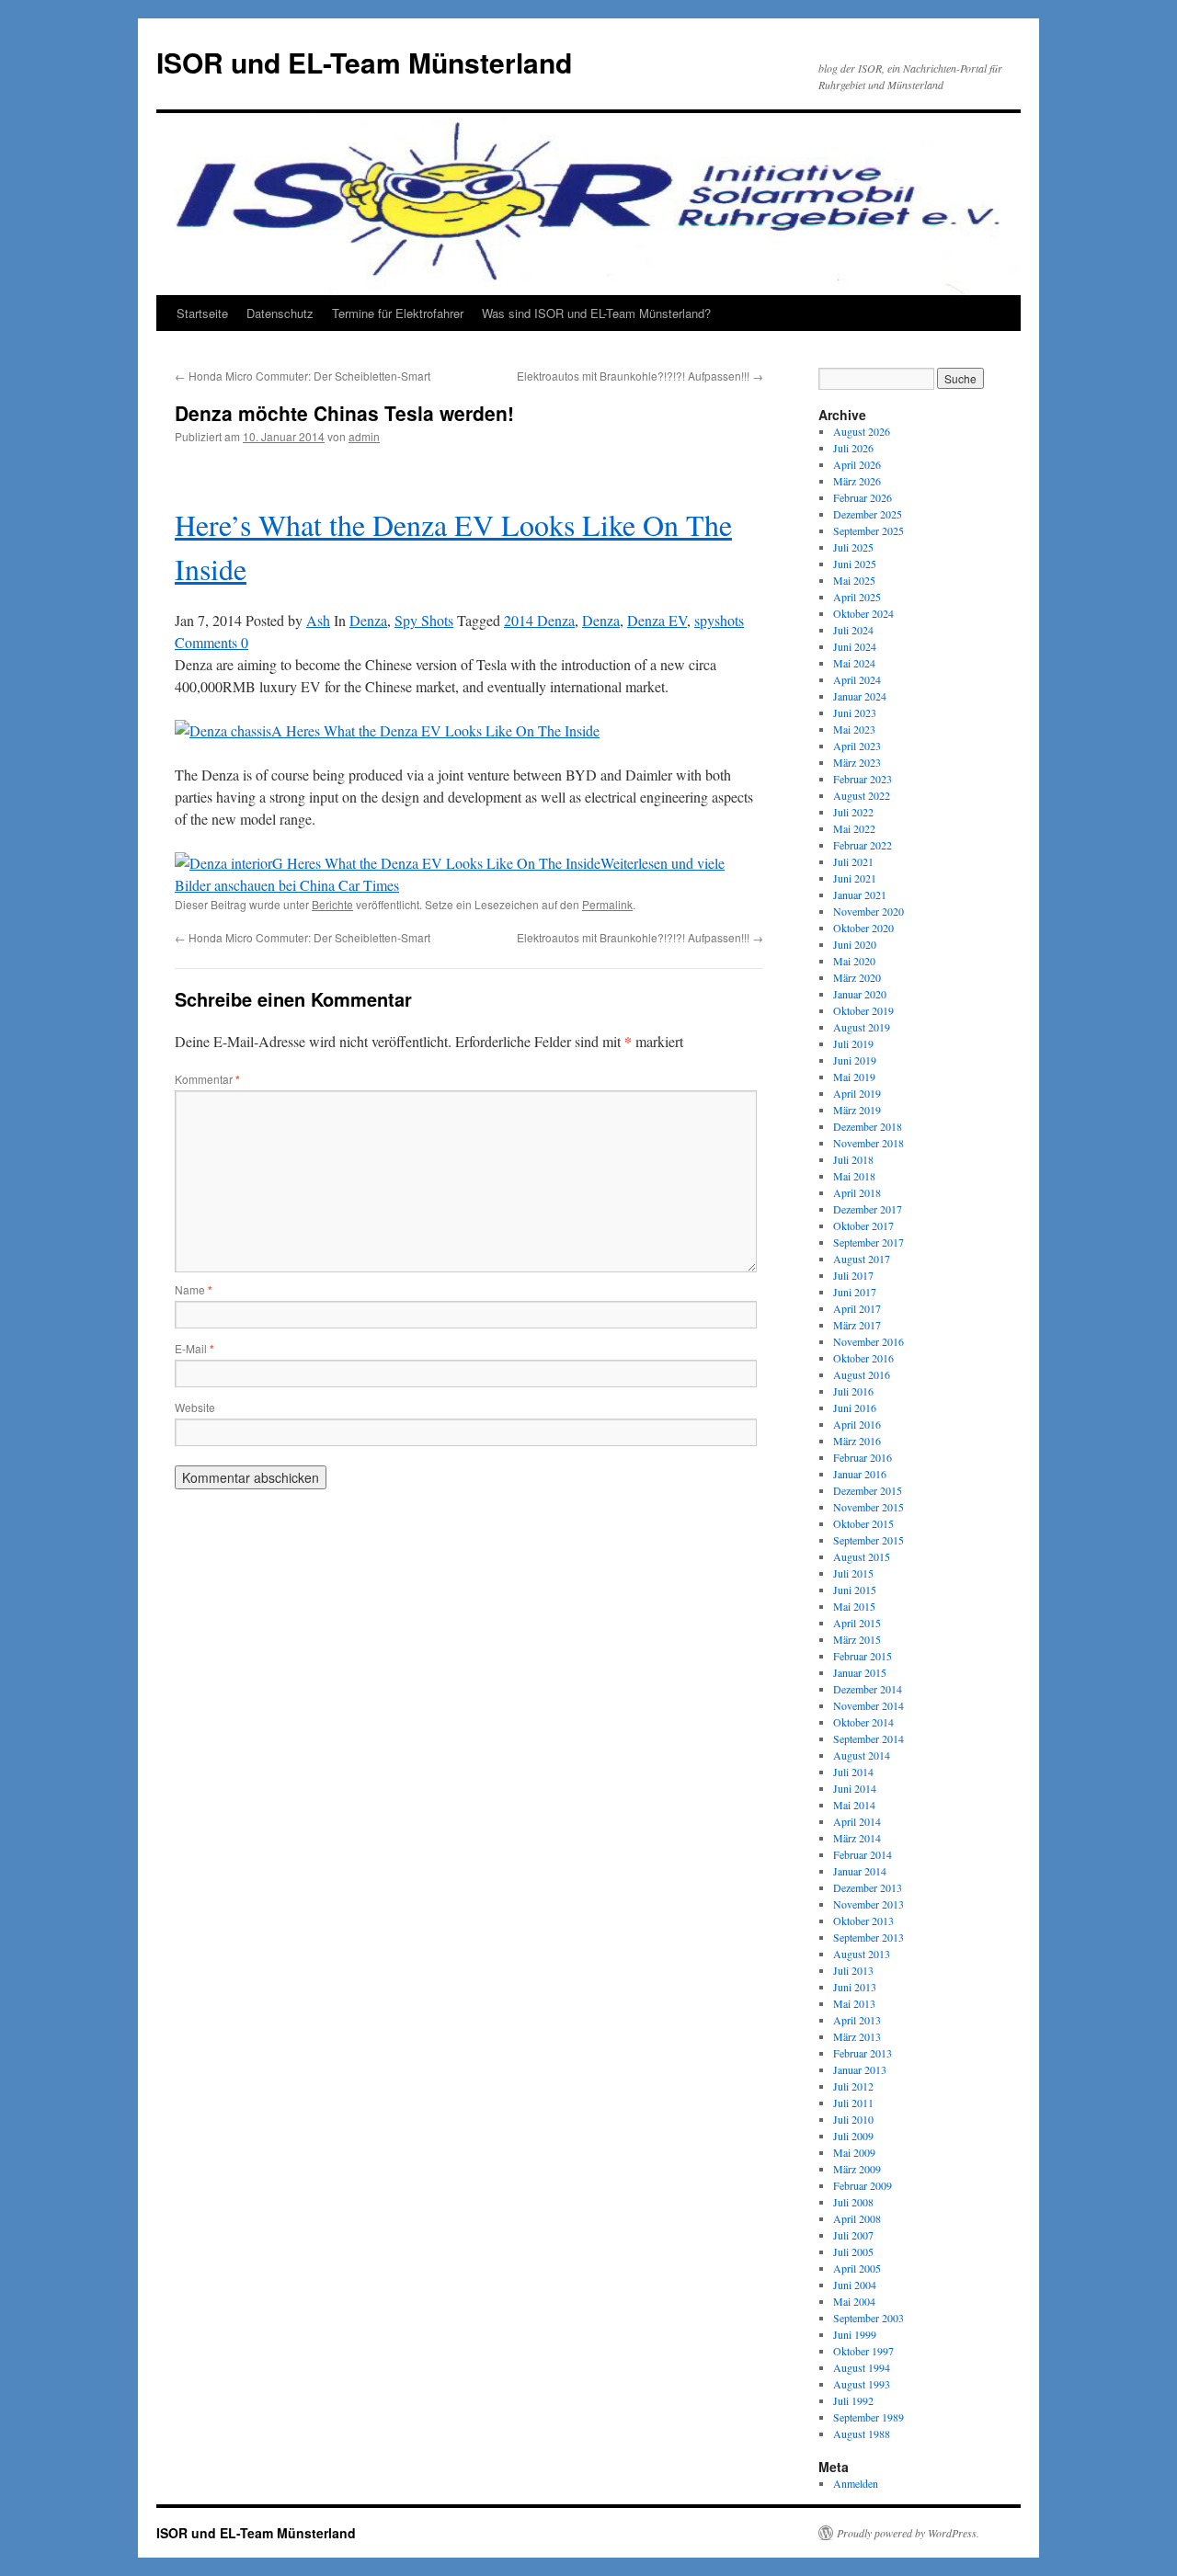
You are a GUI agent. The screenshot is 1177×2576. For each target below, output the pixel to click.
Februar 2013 (863, 2053)
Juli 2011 (853, 2103)
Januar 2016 (860, 1474)
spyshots (719, 620)
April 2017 (857, 1308)
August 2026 (862, 431)
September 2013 (868, 1937)
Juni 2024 (855, 646)
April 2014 (857, 1821)
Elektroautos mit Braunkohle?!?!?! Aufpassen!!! (640, 376)
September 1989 (868, 2417)
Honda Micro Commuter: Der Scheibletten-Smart (303, 376)
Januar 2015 (860, 1672)
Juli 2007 (853, 2235)
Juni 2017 (855, 1292)
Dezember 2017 (868, 1209)
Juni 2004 (855, 2285)
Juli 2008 (853, 2202)
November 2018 (868, 1143)
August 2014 (862, 1755)
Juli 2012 (853, 2086)
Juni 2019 (855, 1060)
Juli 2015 (853, 1573)
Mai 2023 (854, 729)
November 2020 (868, 911)
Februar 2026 (863, 497)
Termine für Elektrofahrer (398, 313)
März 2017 (857, 1325)
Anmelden (856, 2483)
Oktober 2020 (863, 928)
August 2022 (862, 795)
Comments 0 (211, 642)
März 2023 (857, 762)
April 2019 (857, 1093)
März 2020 (857, 977)
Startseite (202, 313)
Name (194, 1289)
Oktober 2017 (863, 1225)
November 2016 (868, 1341)
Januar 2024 (860, 696)
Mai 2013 (854, 2003)
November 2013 (868, 1904)
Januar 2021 (860, 895)
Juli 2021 (853, 861)
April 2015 (857, 1623)
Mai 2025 (854, 580)
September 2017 (868, 1242)
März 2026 (857, 481)
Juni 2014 (855, 1788)
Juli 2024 (853, 630)
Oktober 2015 (863, 1523)
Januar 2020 (860, 994)
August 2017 (862, 1259)
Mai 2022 (854, 828)
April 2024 (857, 679)
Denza (368, 620)
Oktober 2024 (863, 613)
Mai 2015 (854, 1606)
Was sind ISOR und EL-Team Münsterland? (596, 313)
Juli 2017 (853, 1275)
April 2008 (857, 2218)
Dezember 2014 (868, 1689)
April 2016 (857, 1424)
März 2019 (857, 1110)
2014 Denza (539, 620)
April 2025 (857, 597)
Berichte (332, 904)
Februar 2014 (863, 1854)
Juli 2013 (853, 1970)
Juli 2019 (853, 1043)
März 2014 (857, 1838)
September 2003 (868, 2318)
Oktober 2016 (863, 1358)
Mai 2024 (854, 663)
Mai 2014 (854, 1805)
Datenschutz (280, 313)
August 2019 (862, 1027)
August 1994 (862, 2367)
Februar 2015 (863, 1656)
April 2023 (857, 746)
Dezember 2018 (868, 1126)
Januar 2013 (860, 2069)
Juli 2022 (853, 812)
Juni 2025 (855, 564)
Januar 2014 (860, 1871)
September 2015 (868, 1540)
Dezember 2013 (868, 1887)
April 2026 (857, 464)
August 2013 (862, 1954)
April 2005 (857, 2268)
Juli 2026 (853, 448)
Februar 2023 (863, 779)
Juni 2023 (855, 712)
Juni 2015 (855, 1590)
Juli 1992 (853, 2400)
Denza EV (657, 620)
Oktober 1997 (863, 2351)
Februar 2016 (863, 1457)
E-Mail (194, 1348)
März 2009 (857, 2169)
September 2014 (868, 1738)
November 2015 (868, 1507)
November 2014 (868, 1705)
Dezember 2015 (868, 1490)
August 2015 (862, 1556)
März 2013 (857, 2036)
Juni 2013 (855, 1987)
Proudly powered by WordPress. (908, 2533)
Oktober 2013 (863, 1921)
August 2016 (862, 1374)
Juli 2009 (853, 2136)
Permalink (607, 904)
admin (364, 436)
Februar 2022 (863, 845)
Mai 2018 (854, 1176)
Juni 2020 (855, 944)
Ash (318, 620)
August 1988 (862, 2434)
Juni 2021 (855, 878)
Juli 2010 (853, 2119)
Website (195, 1407)
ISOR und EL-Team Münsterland (364, 62)
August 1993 (862, 2384)
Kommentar (207, 1079)
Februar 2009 (863, 2185)
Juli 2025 (853, 547)
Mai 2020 (854, 961)
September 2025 (868, 530)
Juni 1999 (855, 2334)
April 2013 (857, 2020)
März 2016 (857, 1441)
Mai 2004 (854, 2301)
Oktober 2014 (863, 1722)
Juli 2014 (853, 1772)
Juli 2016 (853, 1391)
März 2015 (857, 1639)
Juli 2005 (853, 2251)
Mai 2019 (854, 1077)
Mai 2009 (854, 2152)
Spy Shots (424, 620)
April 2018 (857, 1192)
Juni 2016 (855, 1408)
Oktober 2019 (863, 1010)
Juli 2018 (853, 1159)
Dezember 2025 (868, 514)
